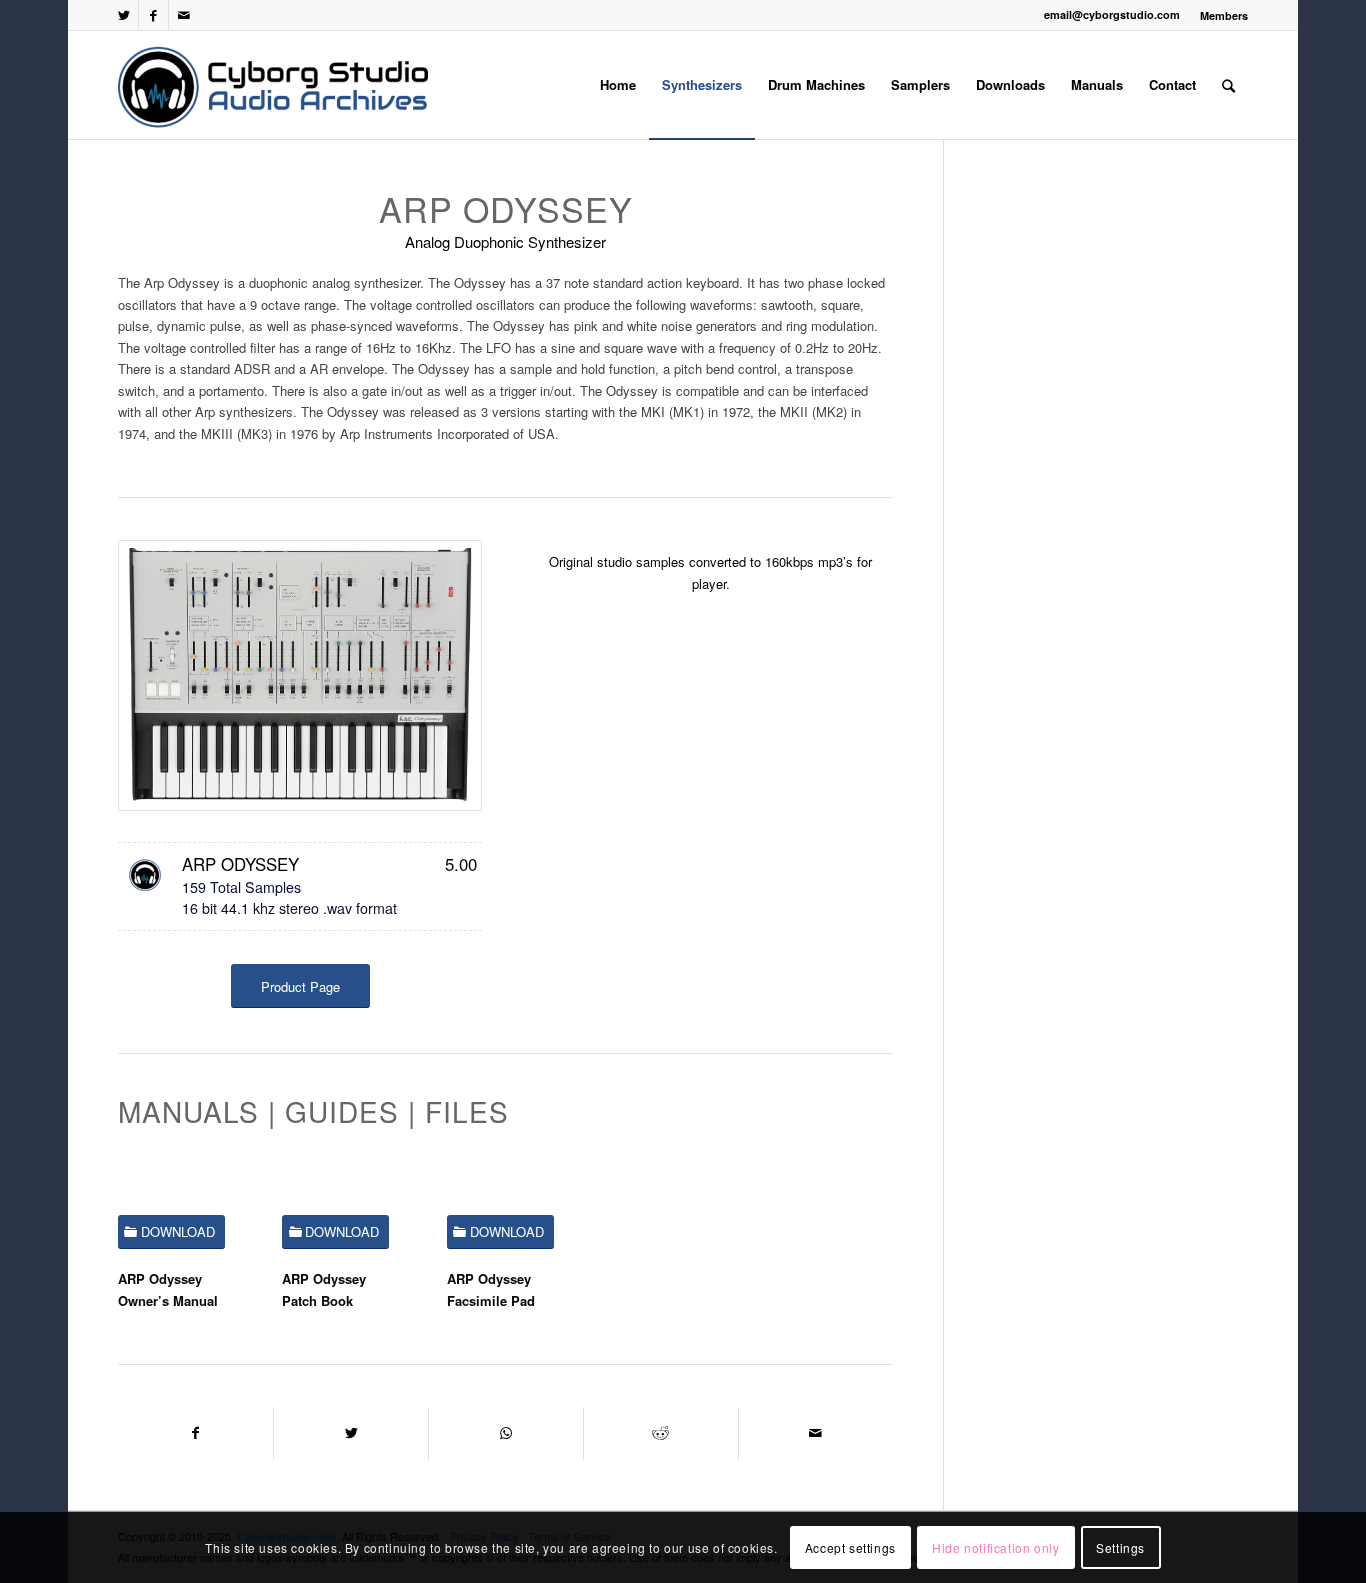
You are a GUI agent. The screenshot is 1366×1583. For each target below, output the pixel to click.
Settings (1120, 1547)
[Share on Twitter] (351, 1433)
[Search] (1228, 85)
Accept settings (850, 1547)
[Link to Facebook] (153, 15)
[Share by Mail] (816, 1433)
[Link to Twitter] (123, 15)
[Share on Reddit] (661, 1433)
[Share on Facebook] (195, 1433)
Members (1224, 15)
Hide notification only (995, 1547)
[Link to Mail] (184, 15)
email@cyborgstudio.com (1112, 14)
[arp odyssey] (300, 675)
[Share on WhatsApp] (506, 1433)
